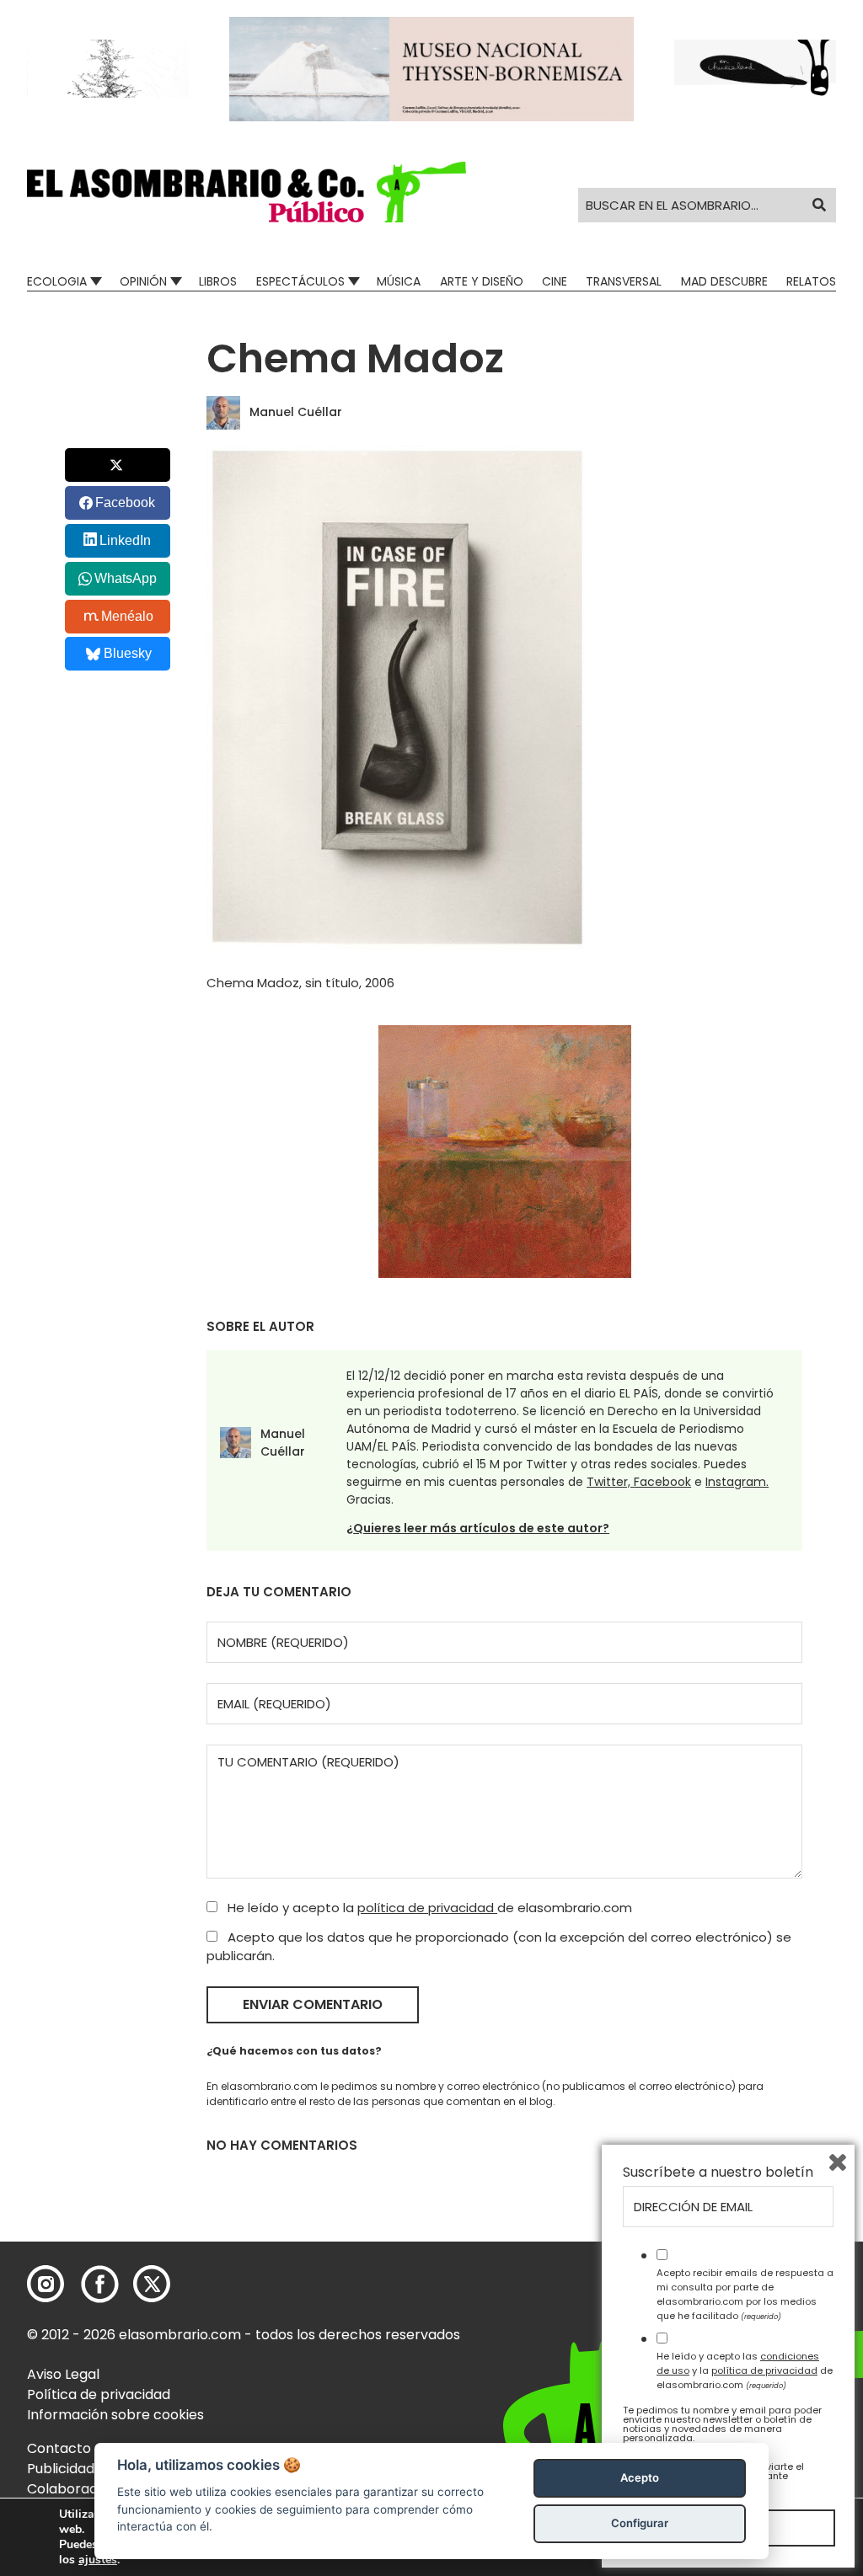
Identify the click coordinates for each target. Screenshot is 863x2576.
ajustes (98, 2560)
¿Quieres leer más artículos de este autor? (478, 1528)
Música (399, 281)
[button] (247, 192)
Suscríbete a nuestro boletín (718, 2172)
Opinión (143, 281)
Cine (555, 281)
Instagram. (737, 1482)
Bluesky (128, 653)
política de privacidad (427, 1908)
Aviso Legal (63, 2374)
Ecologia (57, 281)
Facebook (662, 1482)
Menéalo (127, 616)
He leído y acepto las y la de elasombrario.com (745, 2370)
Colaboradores (77, 2489)
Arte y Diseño (482, 281)
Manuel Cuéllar (296, 412)
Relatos (811, 281)
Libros (218, 281)
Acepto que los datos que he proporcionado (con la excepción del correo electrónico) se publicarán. (499, 1947)
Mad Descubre (724, 281)
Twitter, (610, 1482)
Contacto (59, 2448)
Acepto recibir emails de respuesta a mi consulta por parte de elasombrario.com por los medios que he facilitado (745, 2294)
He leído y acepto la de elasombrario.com (428, 1908)
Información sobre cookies (115, 2415)
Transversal (624, 281)
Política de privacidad (99, 2394)
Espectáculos (300, 281)
